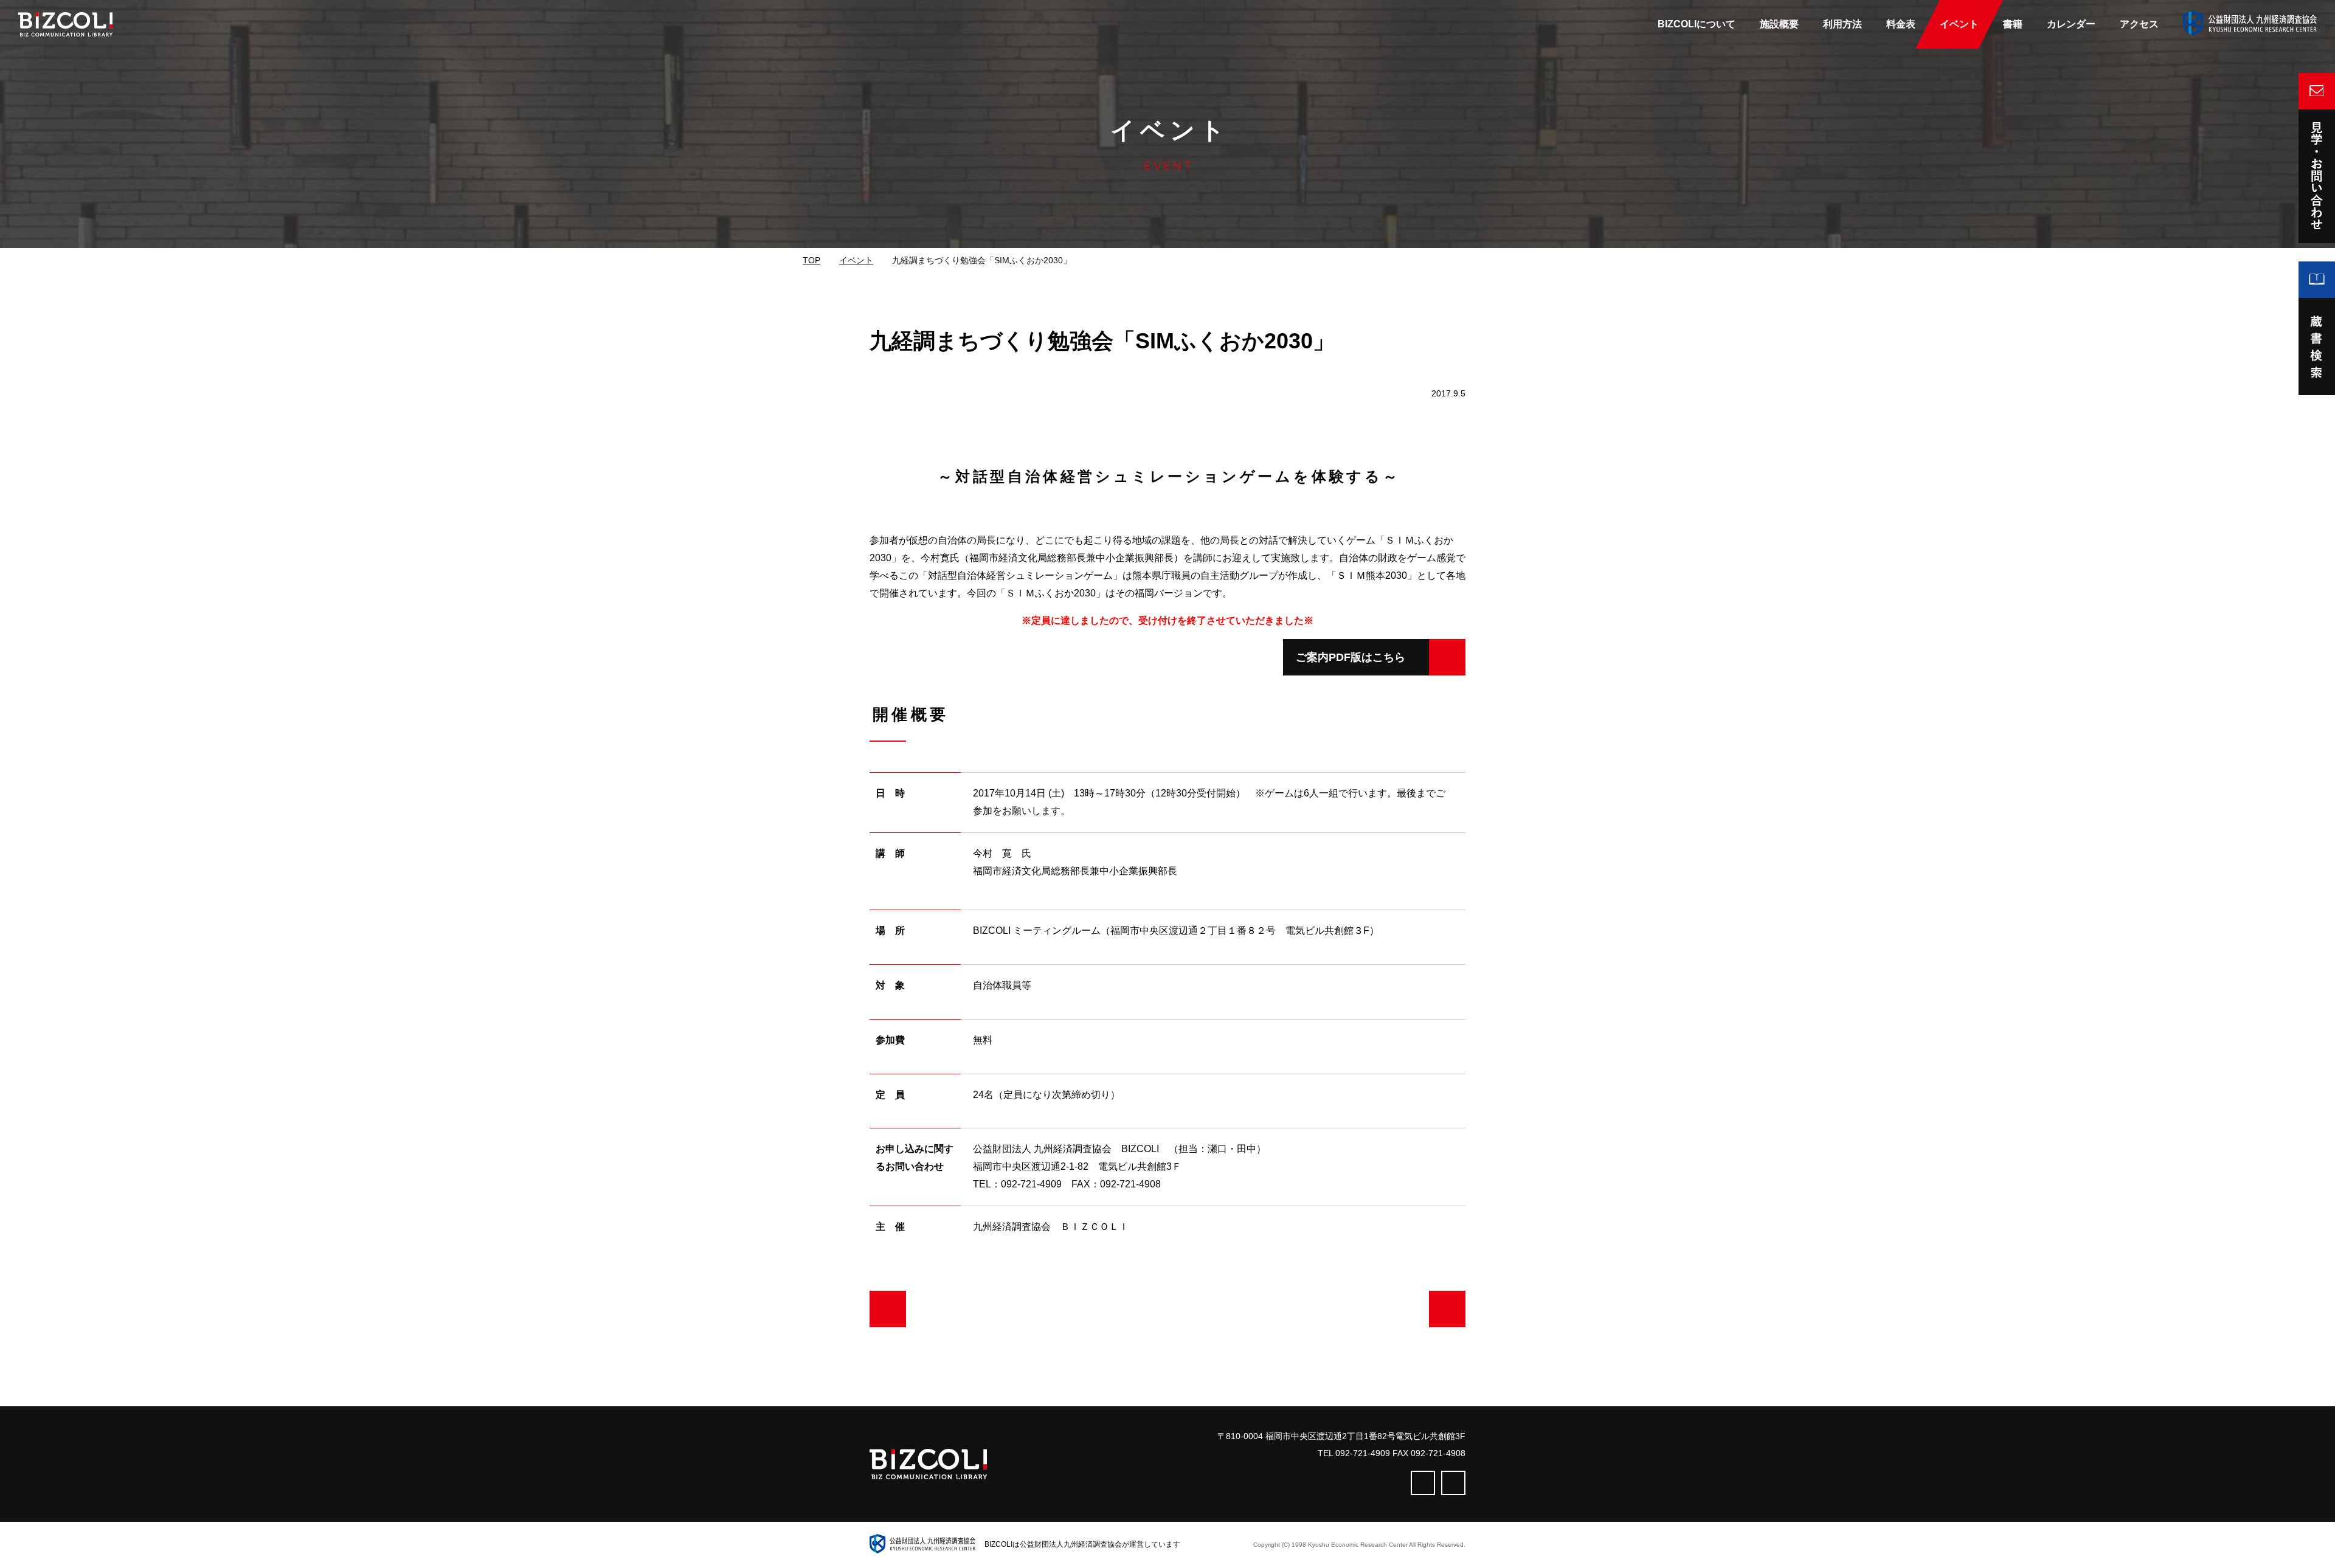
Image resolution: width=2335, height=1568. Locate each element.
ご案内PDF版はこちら (1351, 657)
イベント (856, 260)
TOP (811, 260)
